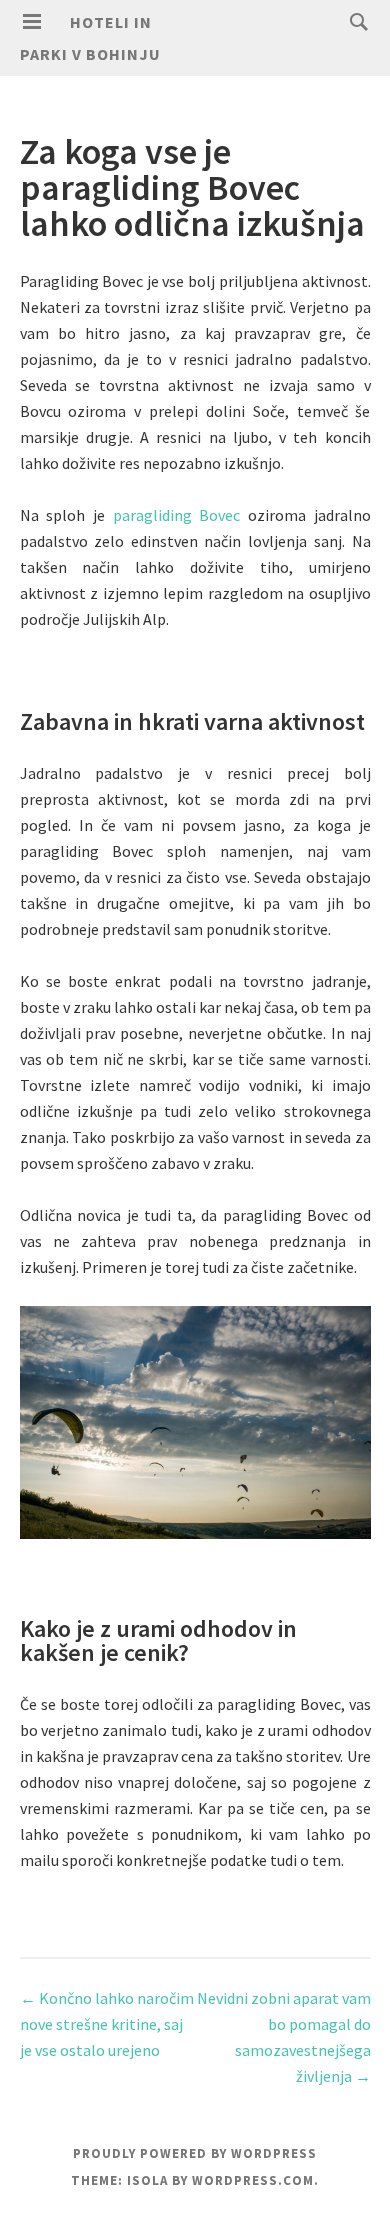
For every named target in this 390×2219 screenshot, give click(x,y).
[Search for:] (354, 21)
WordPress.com (253, 2180)
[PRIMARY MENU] (32, 22)
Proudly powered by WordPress (195, 2153)
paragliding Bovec (177, 515)
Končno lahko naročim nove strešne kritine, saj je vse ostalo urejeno (107, 2024)
